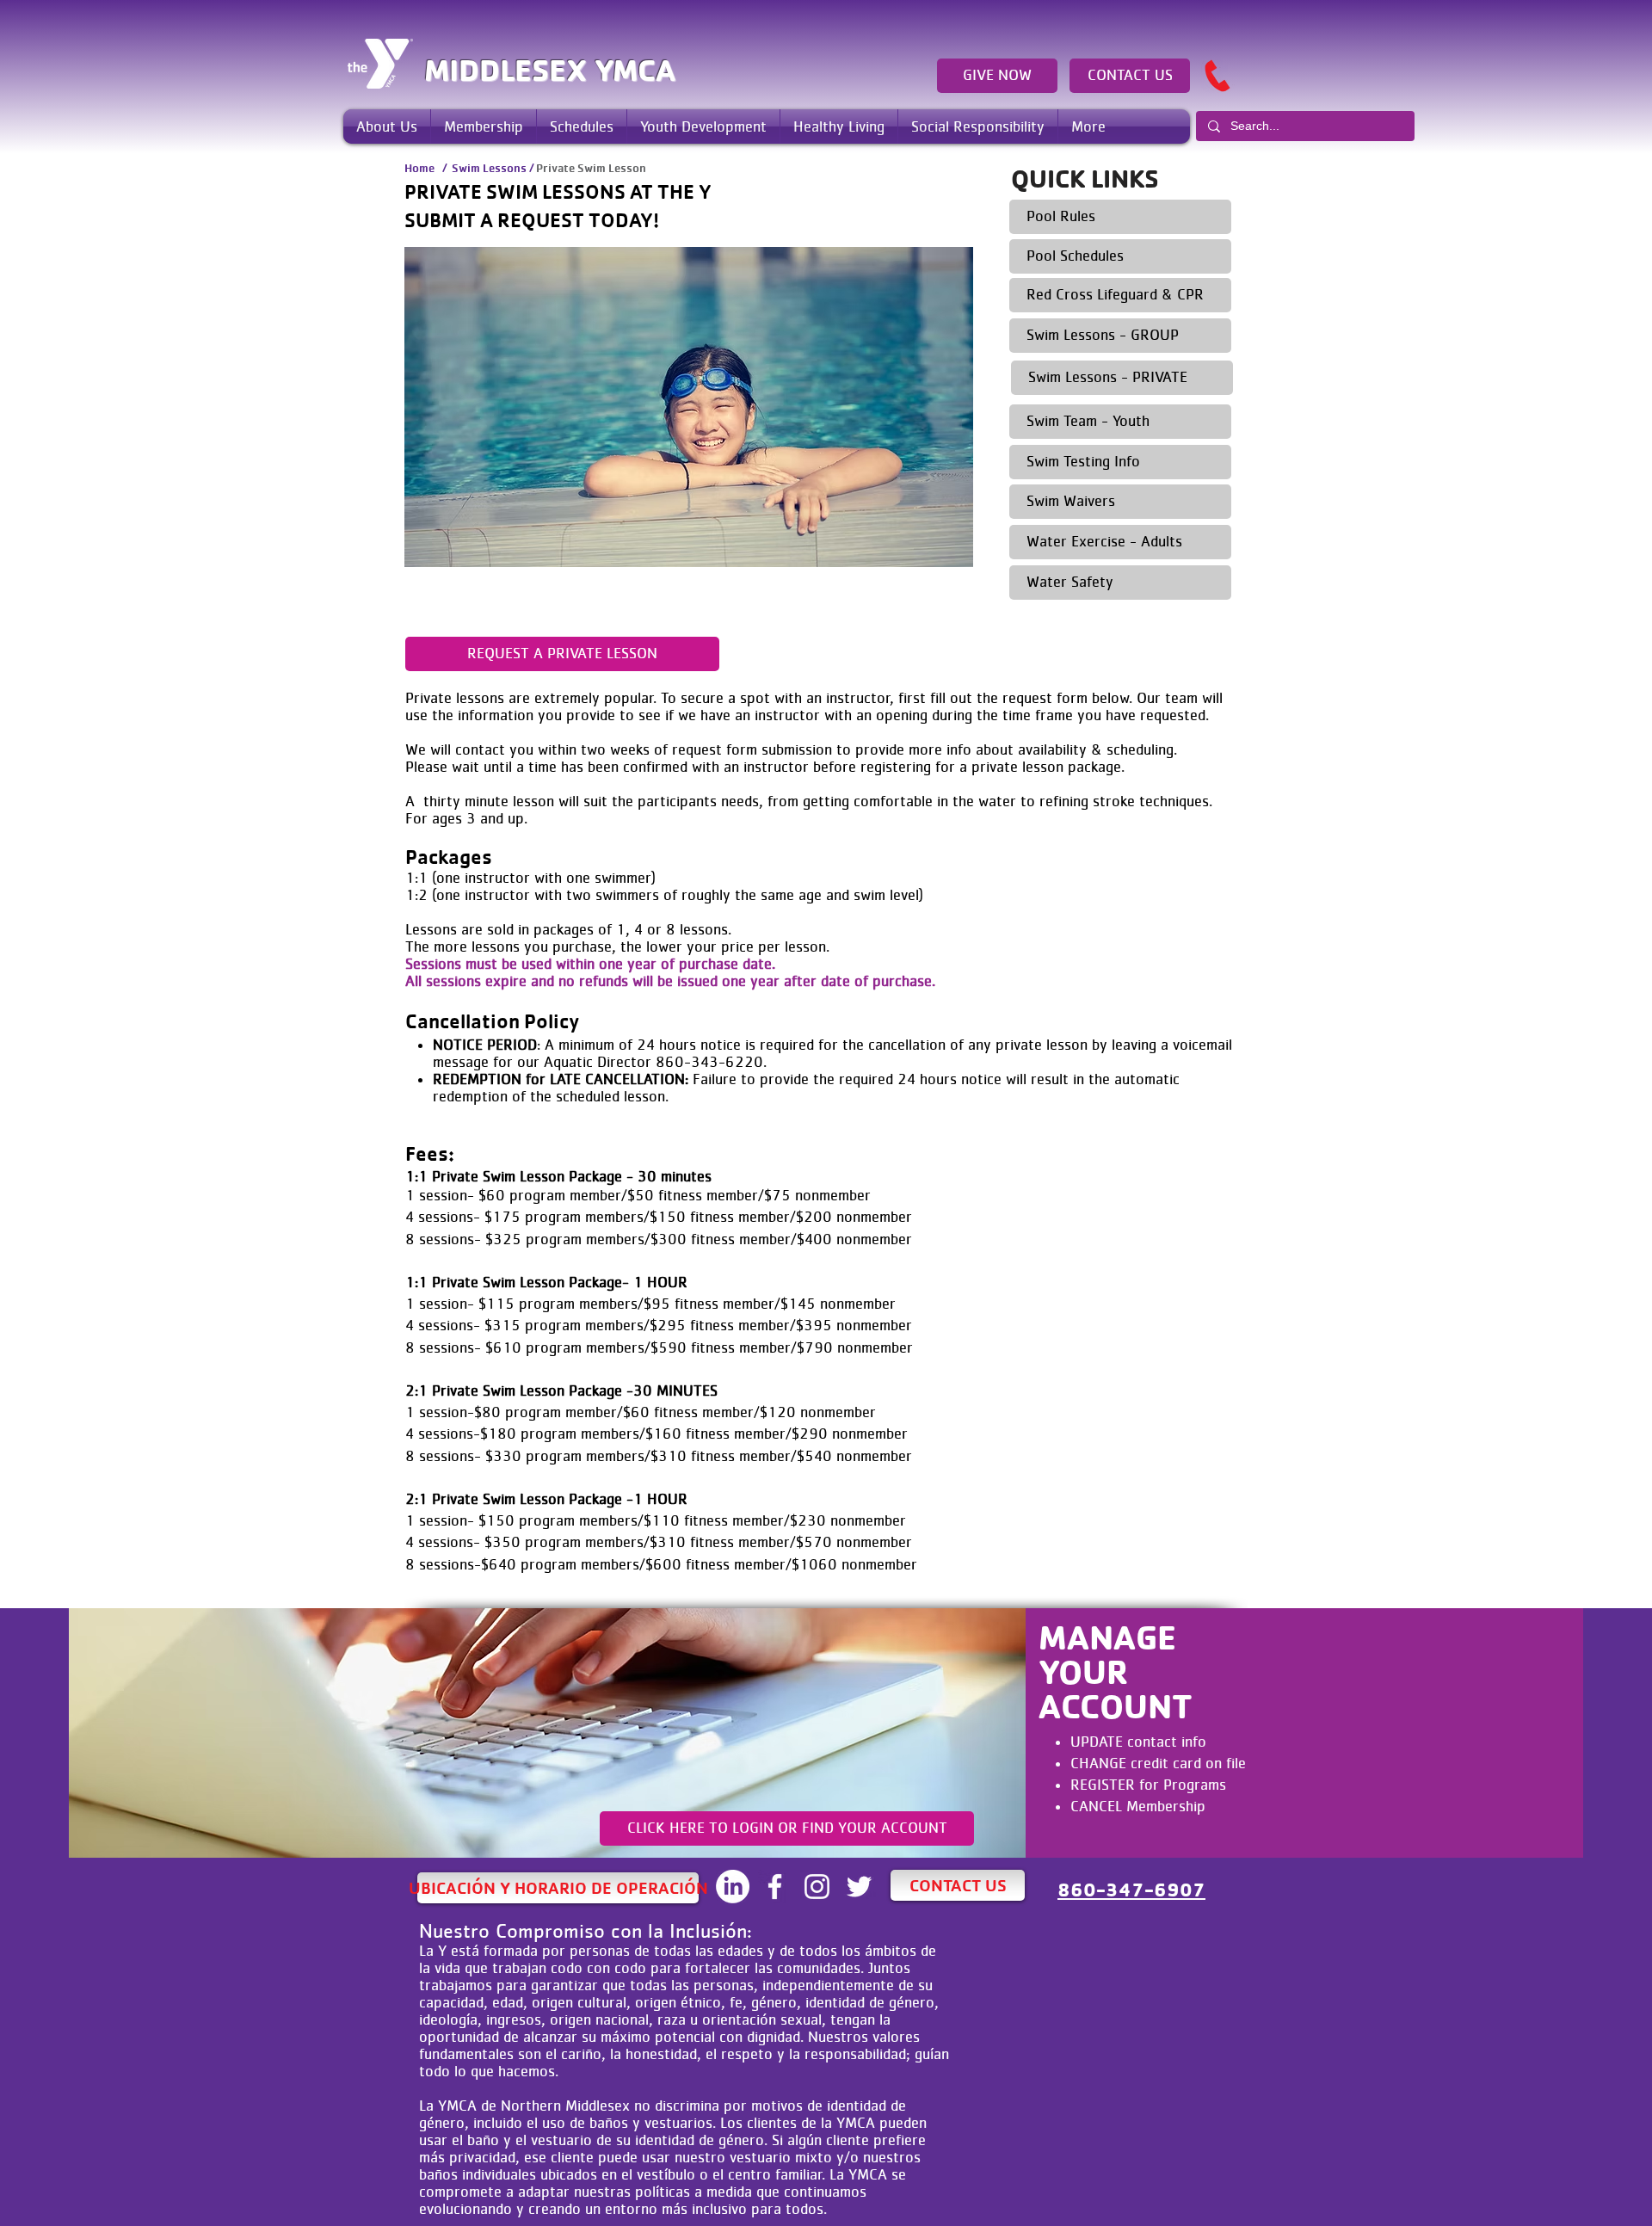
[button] (387, 126)
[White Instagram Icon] (817, 1887)
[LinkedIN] (733, 1887)
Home (419, 168)
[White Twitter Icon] (859, 1887)
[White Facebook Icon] (775, 1887)
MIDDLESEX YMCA (550, 70)
